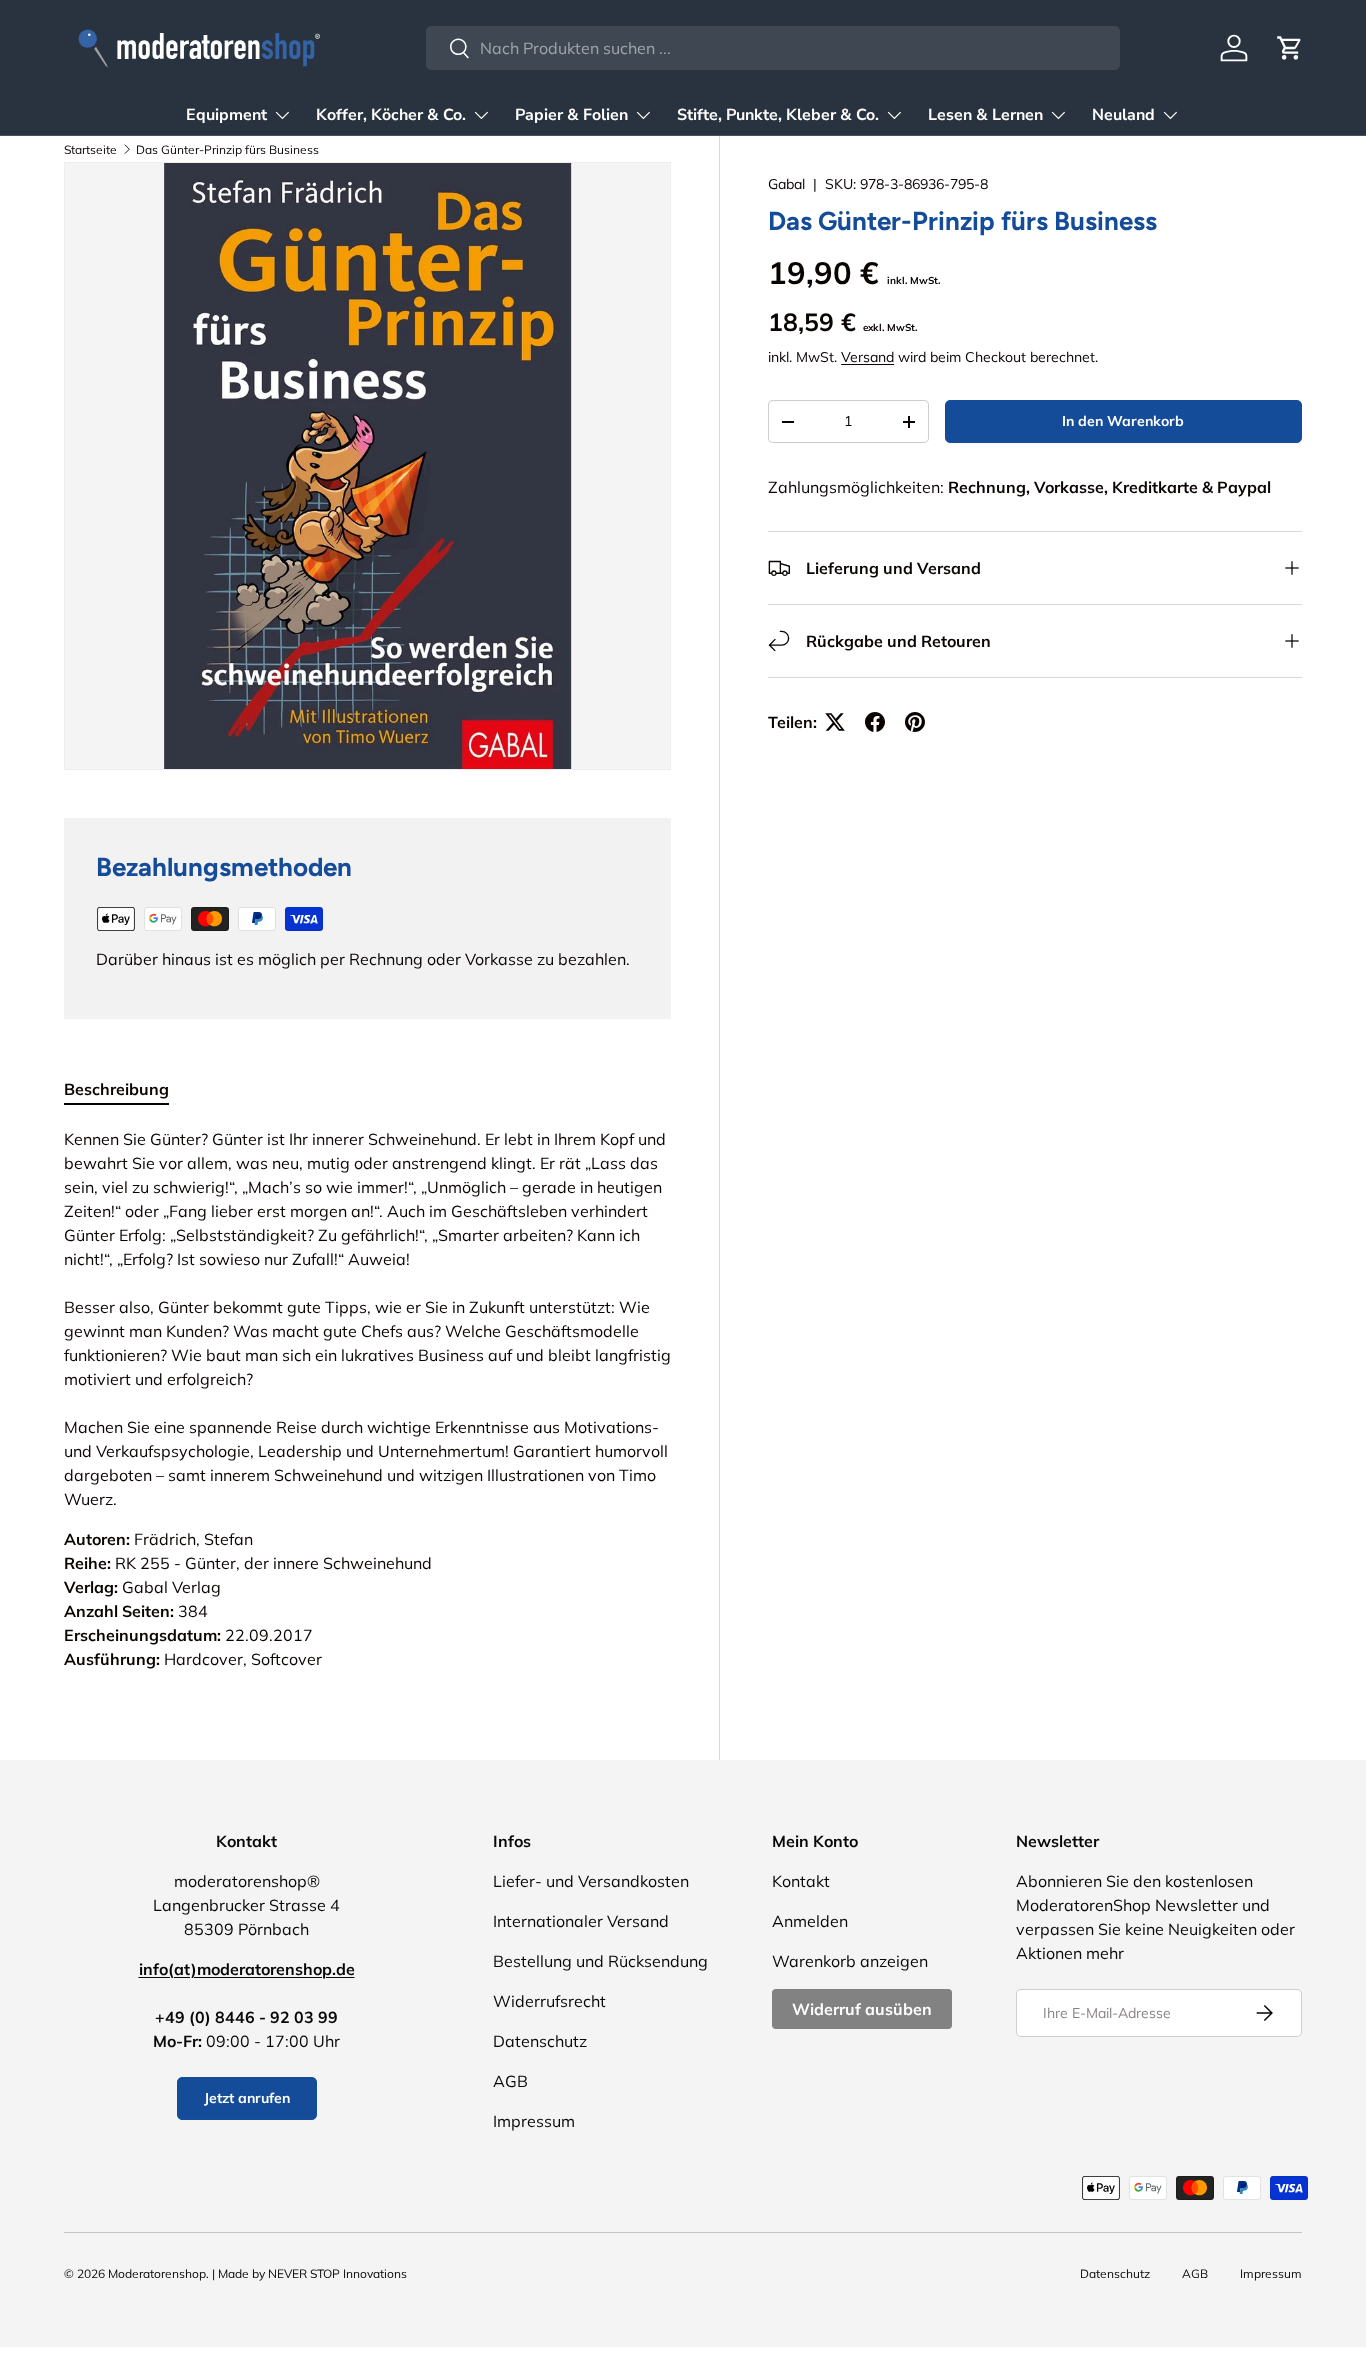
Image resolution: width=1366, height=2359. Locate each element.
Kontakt (801, 1881)
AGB (510, 2081)
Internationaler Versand (581, 1921)
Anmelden (810, 1921)
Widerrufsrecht (549, 2001)
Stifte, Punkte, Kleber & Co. (778, 115)
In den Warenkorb (1123, 421)
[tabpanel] (367, 1399)
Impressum (534, 2121)
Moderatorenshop (157, 2273)
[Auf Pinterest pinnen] (915, 722)
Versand (867, 357)
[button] (1290, 48)
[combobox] (773, 48)
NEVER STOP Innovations (337, 2273)
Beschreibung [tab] (116, 1089)
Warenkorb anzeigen (850, 1961)
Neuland (1123, 115)
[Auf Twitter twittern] (835, 722)
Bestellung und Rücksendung (600, 1961)
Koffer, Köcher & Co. (391, 115)
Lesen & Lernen (985, 115)
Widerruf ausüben (862, 2009)
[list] (367, 465)
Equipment (226, 115)
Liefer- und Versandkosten (591, 1881)
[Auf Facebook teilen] (875, 722)
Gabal (786, 184)
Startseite (90, 149)
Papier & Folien (571, 115)
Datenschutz (540, 2041)
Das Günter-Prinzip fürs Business (227, 149)
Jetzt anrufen (247, 2098)
